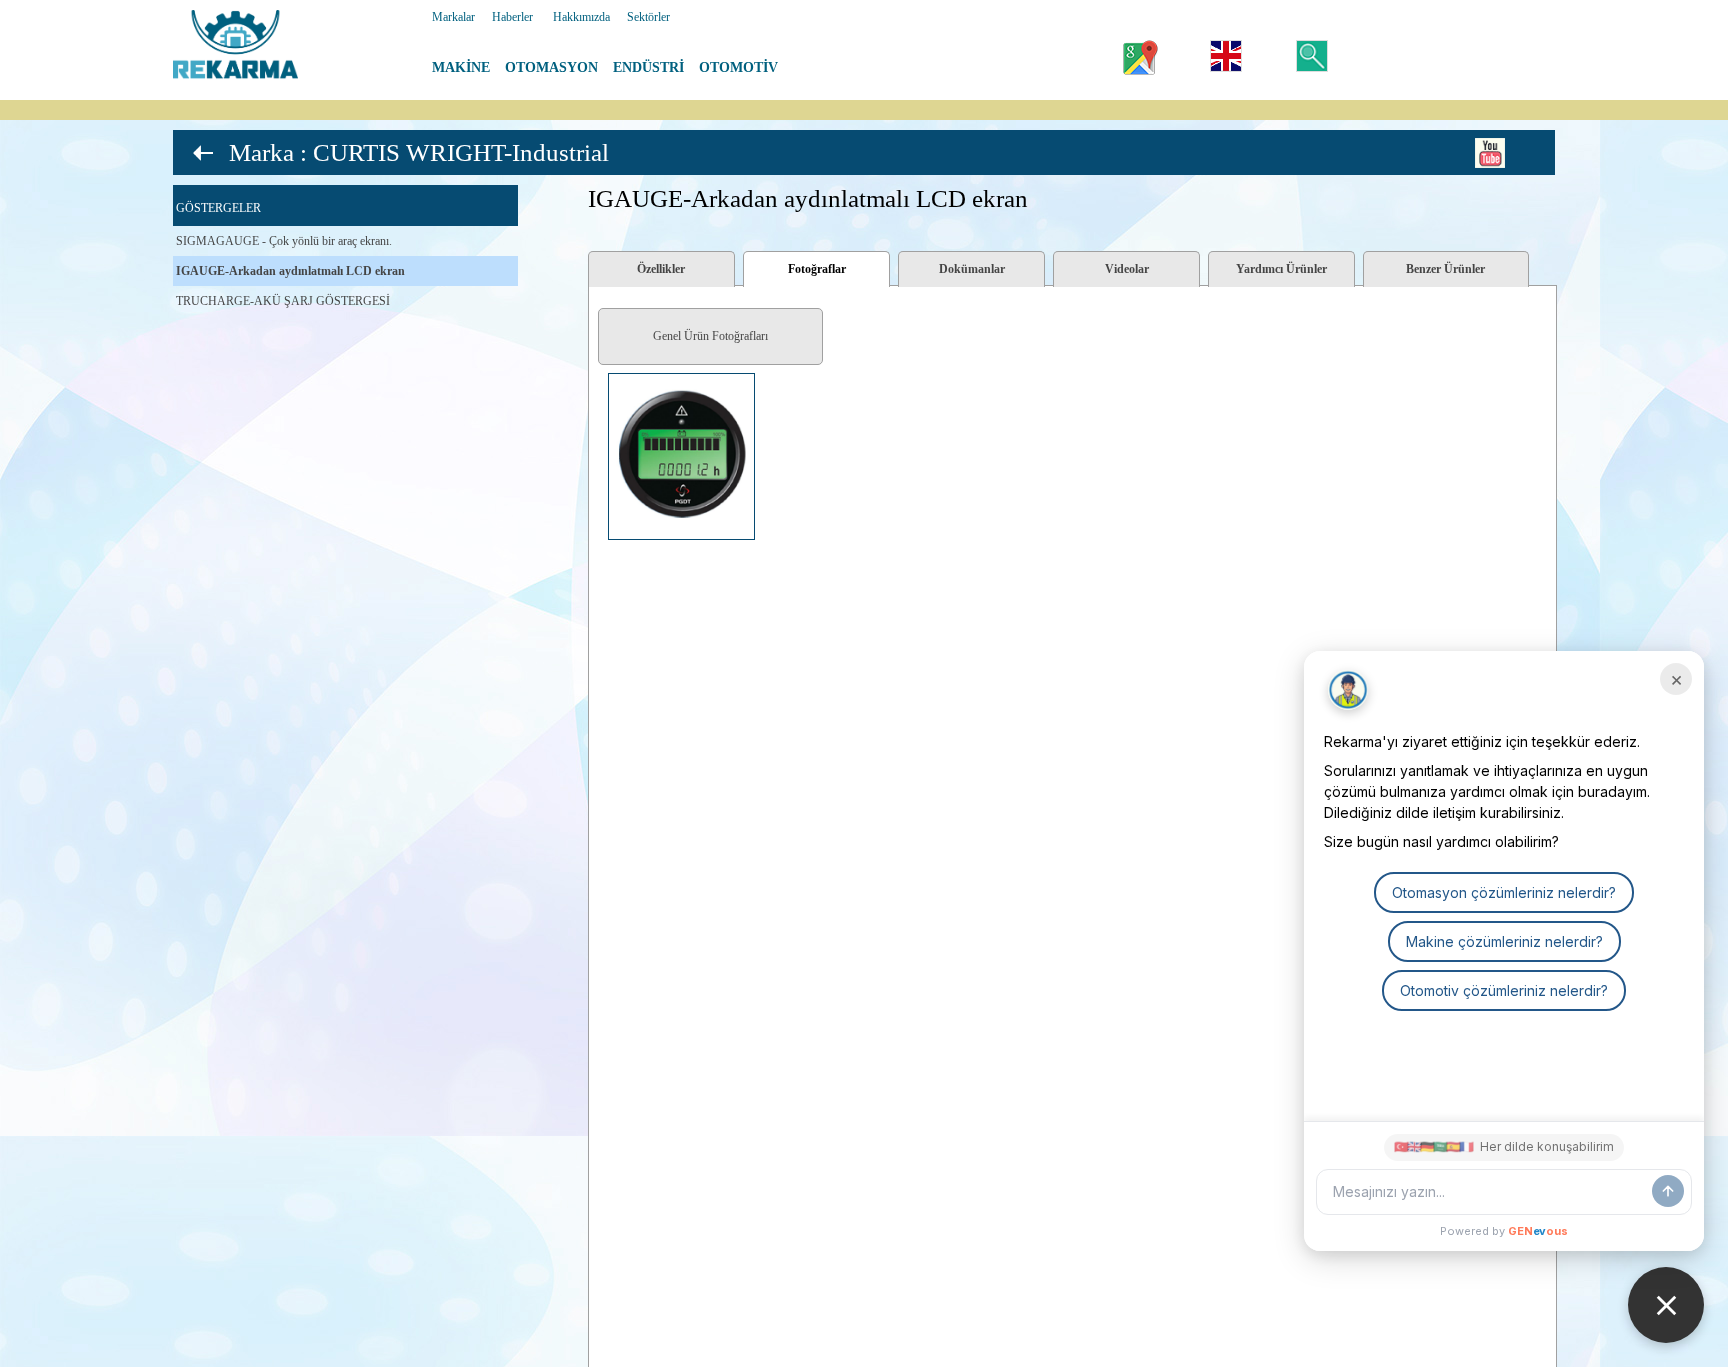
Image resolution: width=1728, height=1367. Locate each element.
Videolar (1127, 269)
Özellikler (661, 269)
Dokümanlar (972, 269)
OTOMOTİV (738, 67)
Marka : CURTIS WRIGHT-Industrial (419, 152)
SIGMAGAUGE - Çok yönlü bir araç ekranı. (284, 241)
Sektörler (648, 17)
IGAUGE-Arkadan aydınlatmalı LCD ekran (290, 271)
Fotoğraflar (817, 269)
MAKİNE (461, 67)
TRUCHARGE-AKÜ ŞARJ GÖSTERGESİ (283, 301)
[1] (595, 374)
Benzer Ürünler (1445, 269)
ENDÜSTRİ (648, 67)
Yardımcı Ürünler (1281, 269)
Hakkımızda (581, 17)
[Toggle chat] (1666, 1305)
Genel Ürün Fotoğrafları (710, 336)
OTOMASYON (551, 67)
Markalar (453, 17)
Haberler (512, 17)
